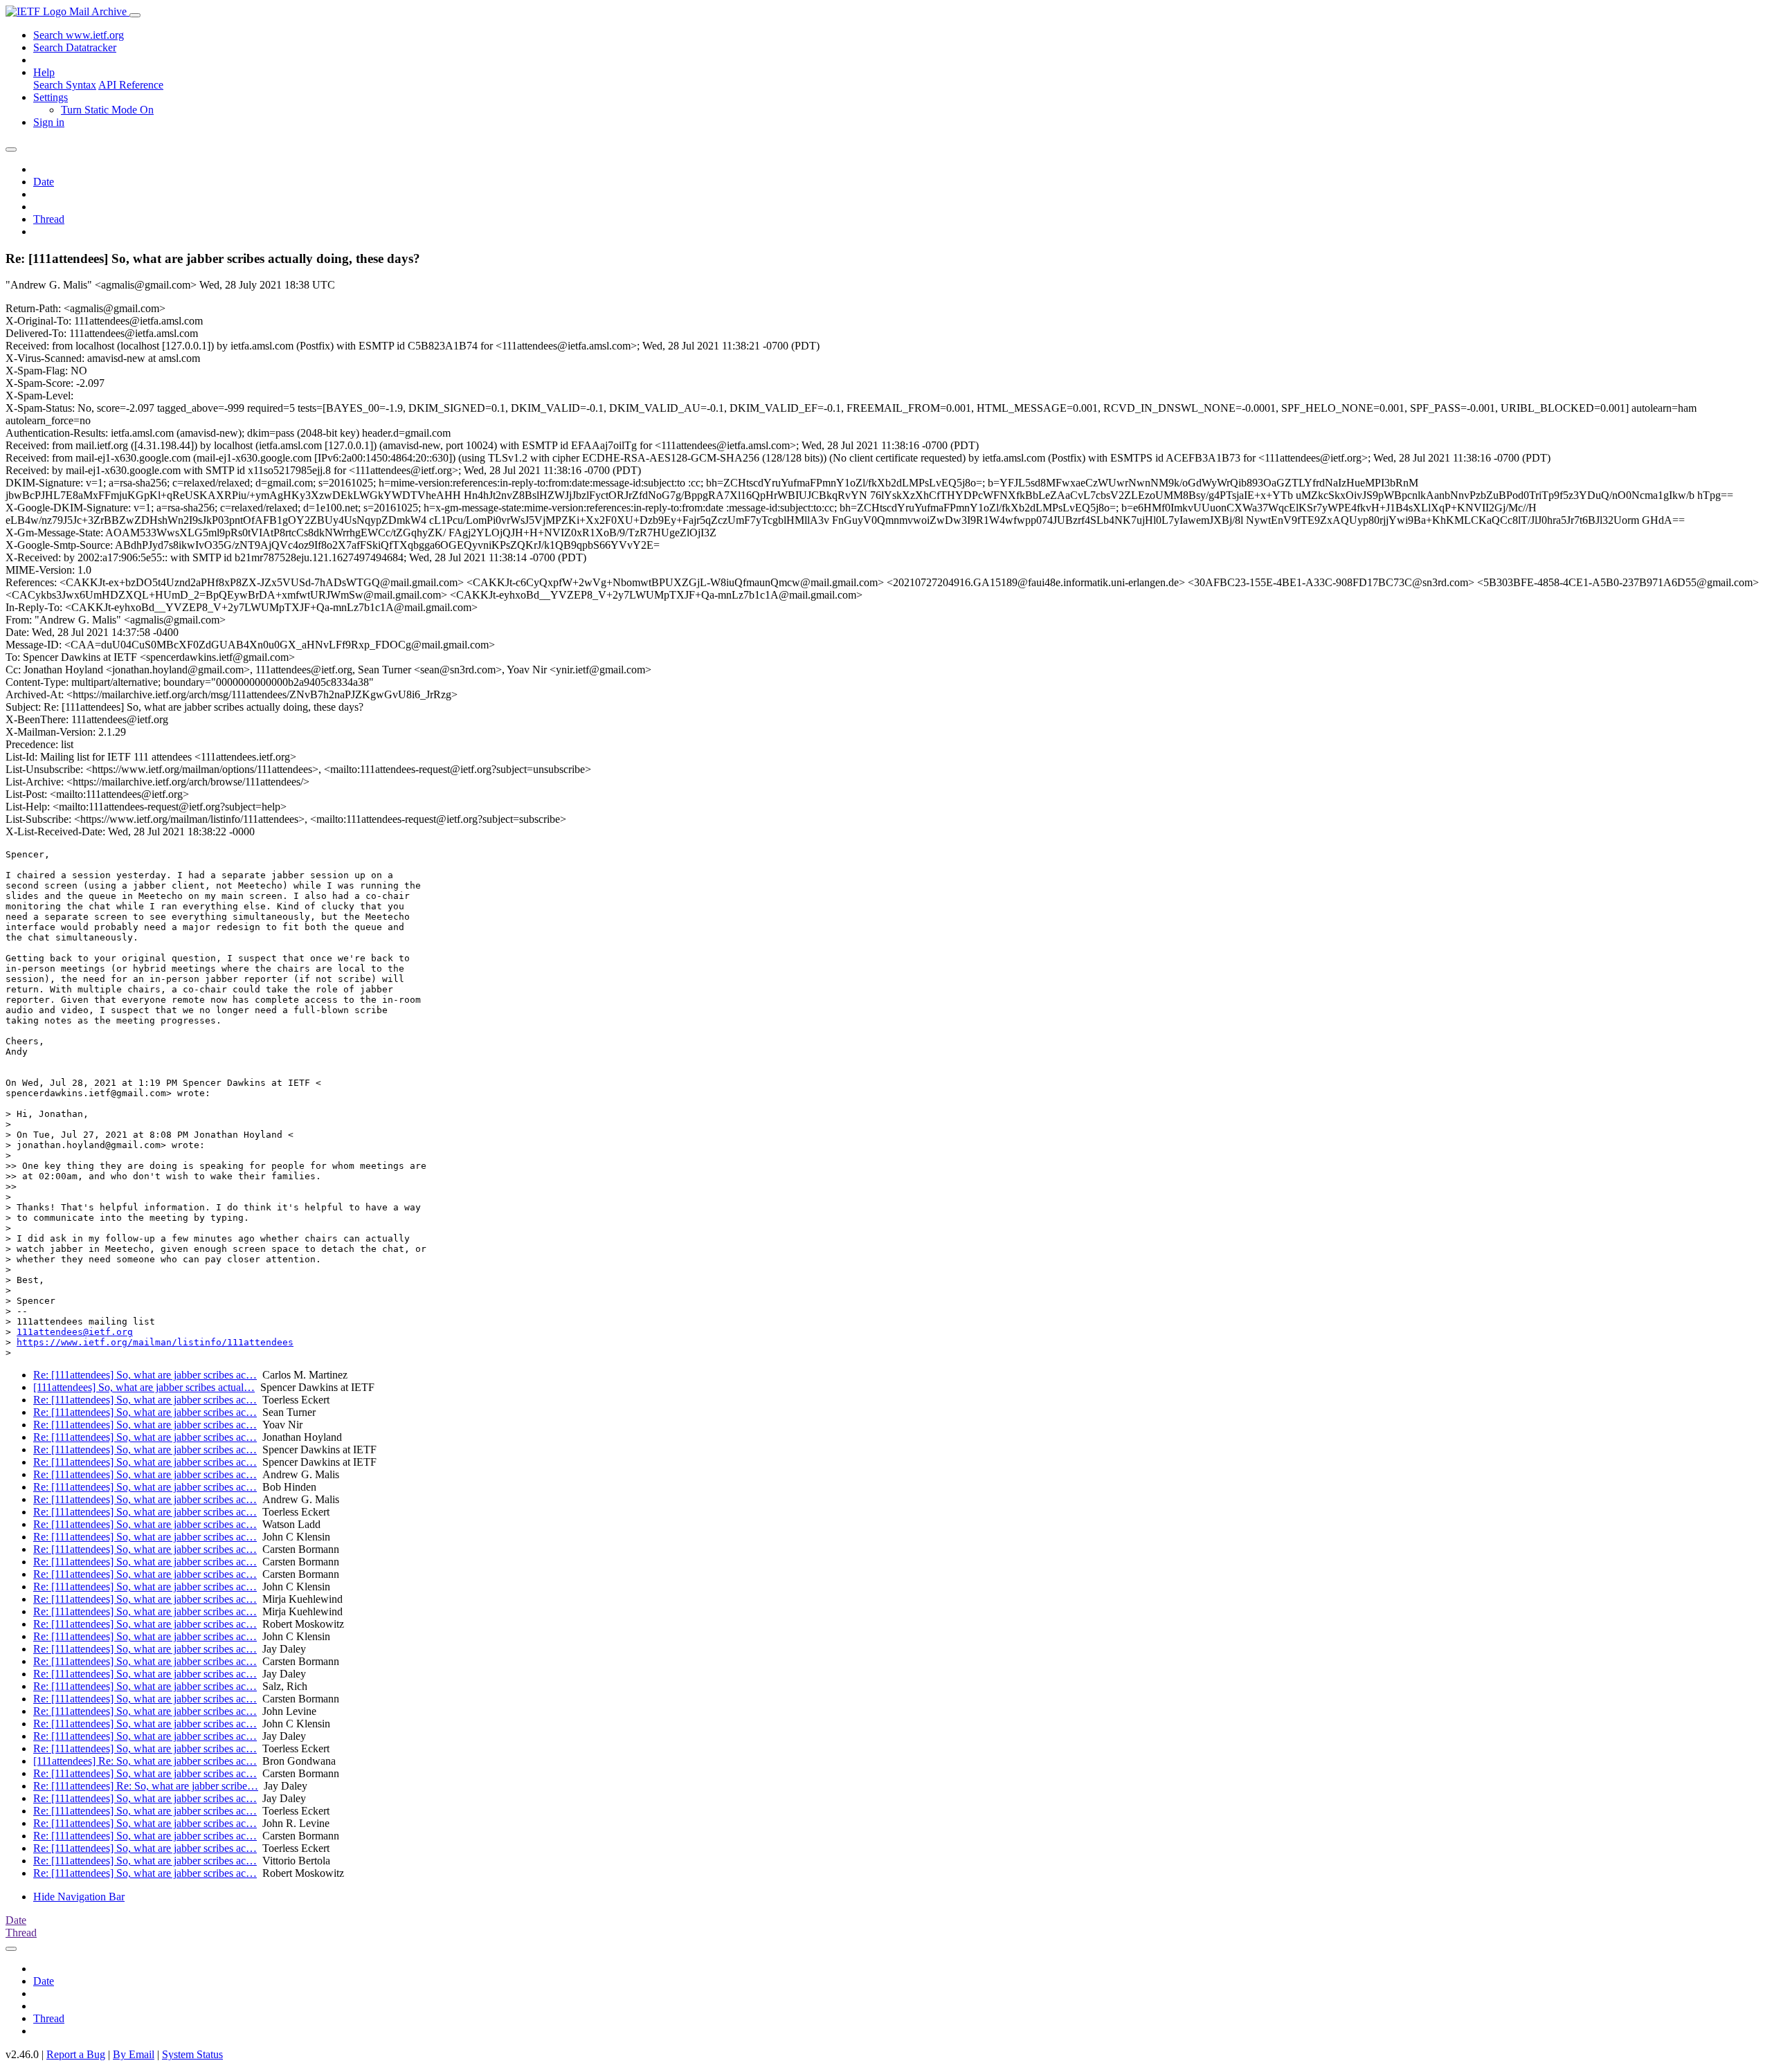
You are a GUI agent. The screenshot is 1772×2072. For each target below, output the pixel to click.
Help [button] (44, 72)
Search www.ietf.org (79, 35)
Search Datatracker (75, 47)
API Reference (131, 85)
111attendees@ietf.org (75, 1332)
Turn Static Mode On (107, 110)
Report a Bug (76, 2054)
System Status (192, 2054)
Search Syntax (65, 85)
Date (44, 182)
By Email (134, 2054)
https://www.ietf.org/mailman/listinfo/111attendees (155, 1342)
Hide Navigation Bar (79, 1897)
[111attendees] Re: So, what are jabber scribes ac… (145, 1761)
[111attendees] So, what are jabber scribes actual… (144, 1387)
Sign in (49, 122)
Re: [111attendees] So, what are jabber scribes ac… (145, 1375)
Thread (49, 219)
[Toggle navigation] (135, 15)
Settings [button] (51, 97)
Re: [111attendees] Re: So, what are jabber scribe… (146, 1786)
